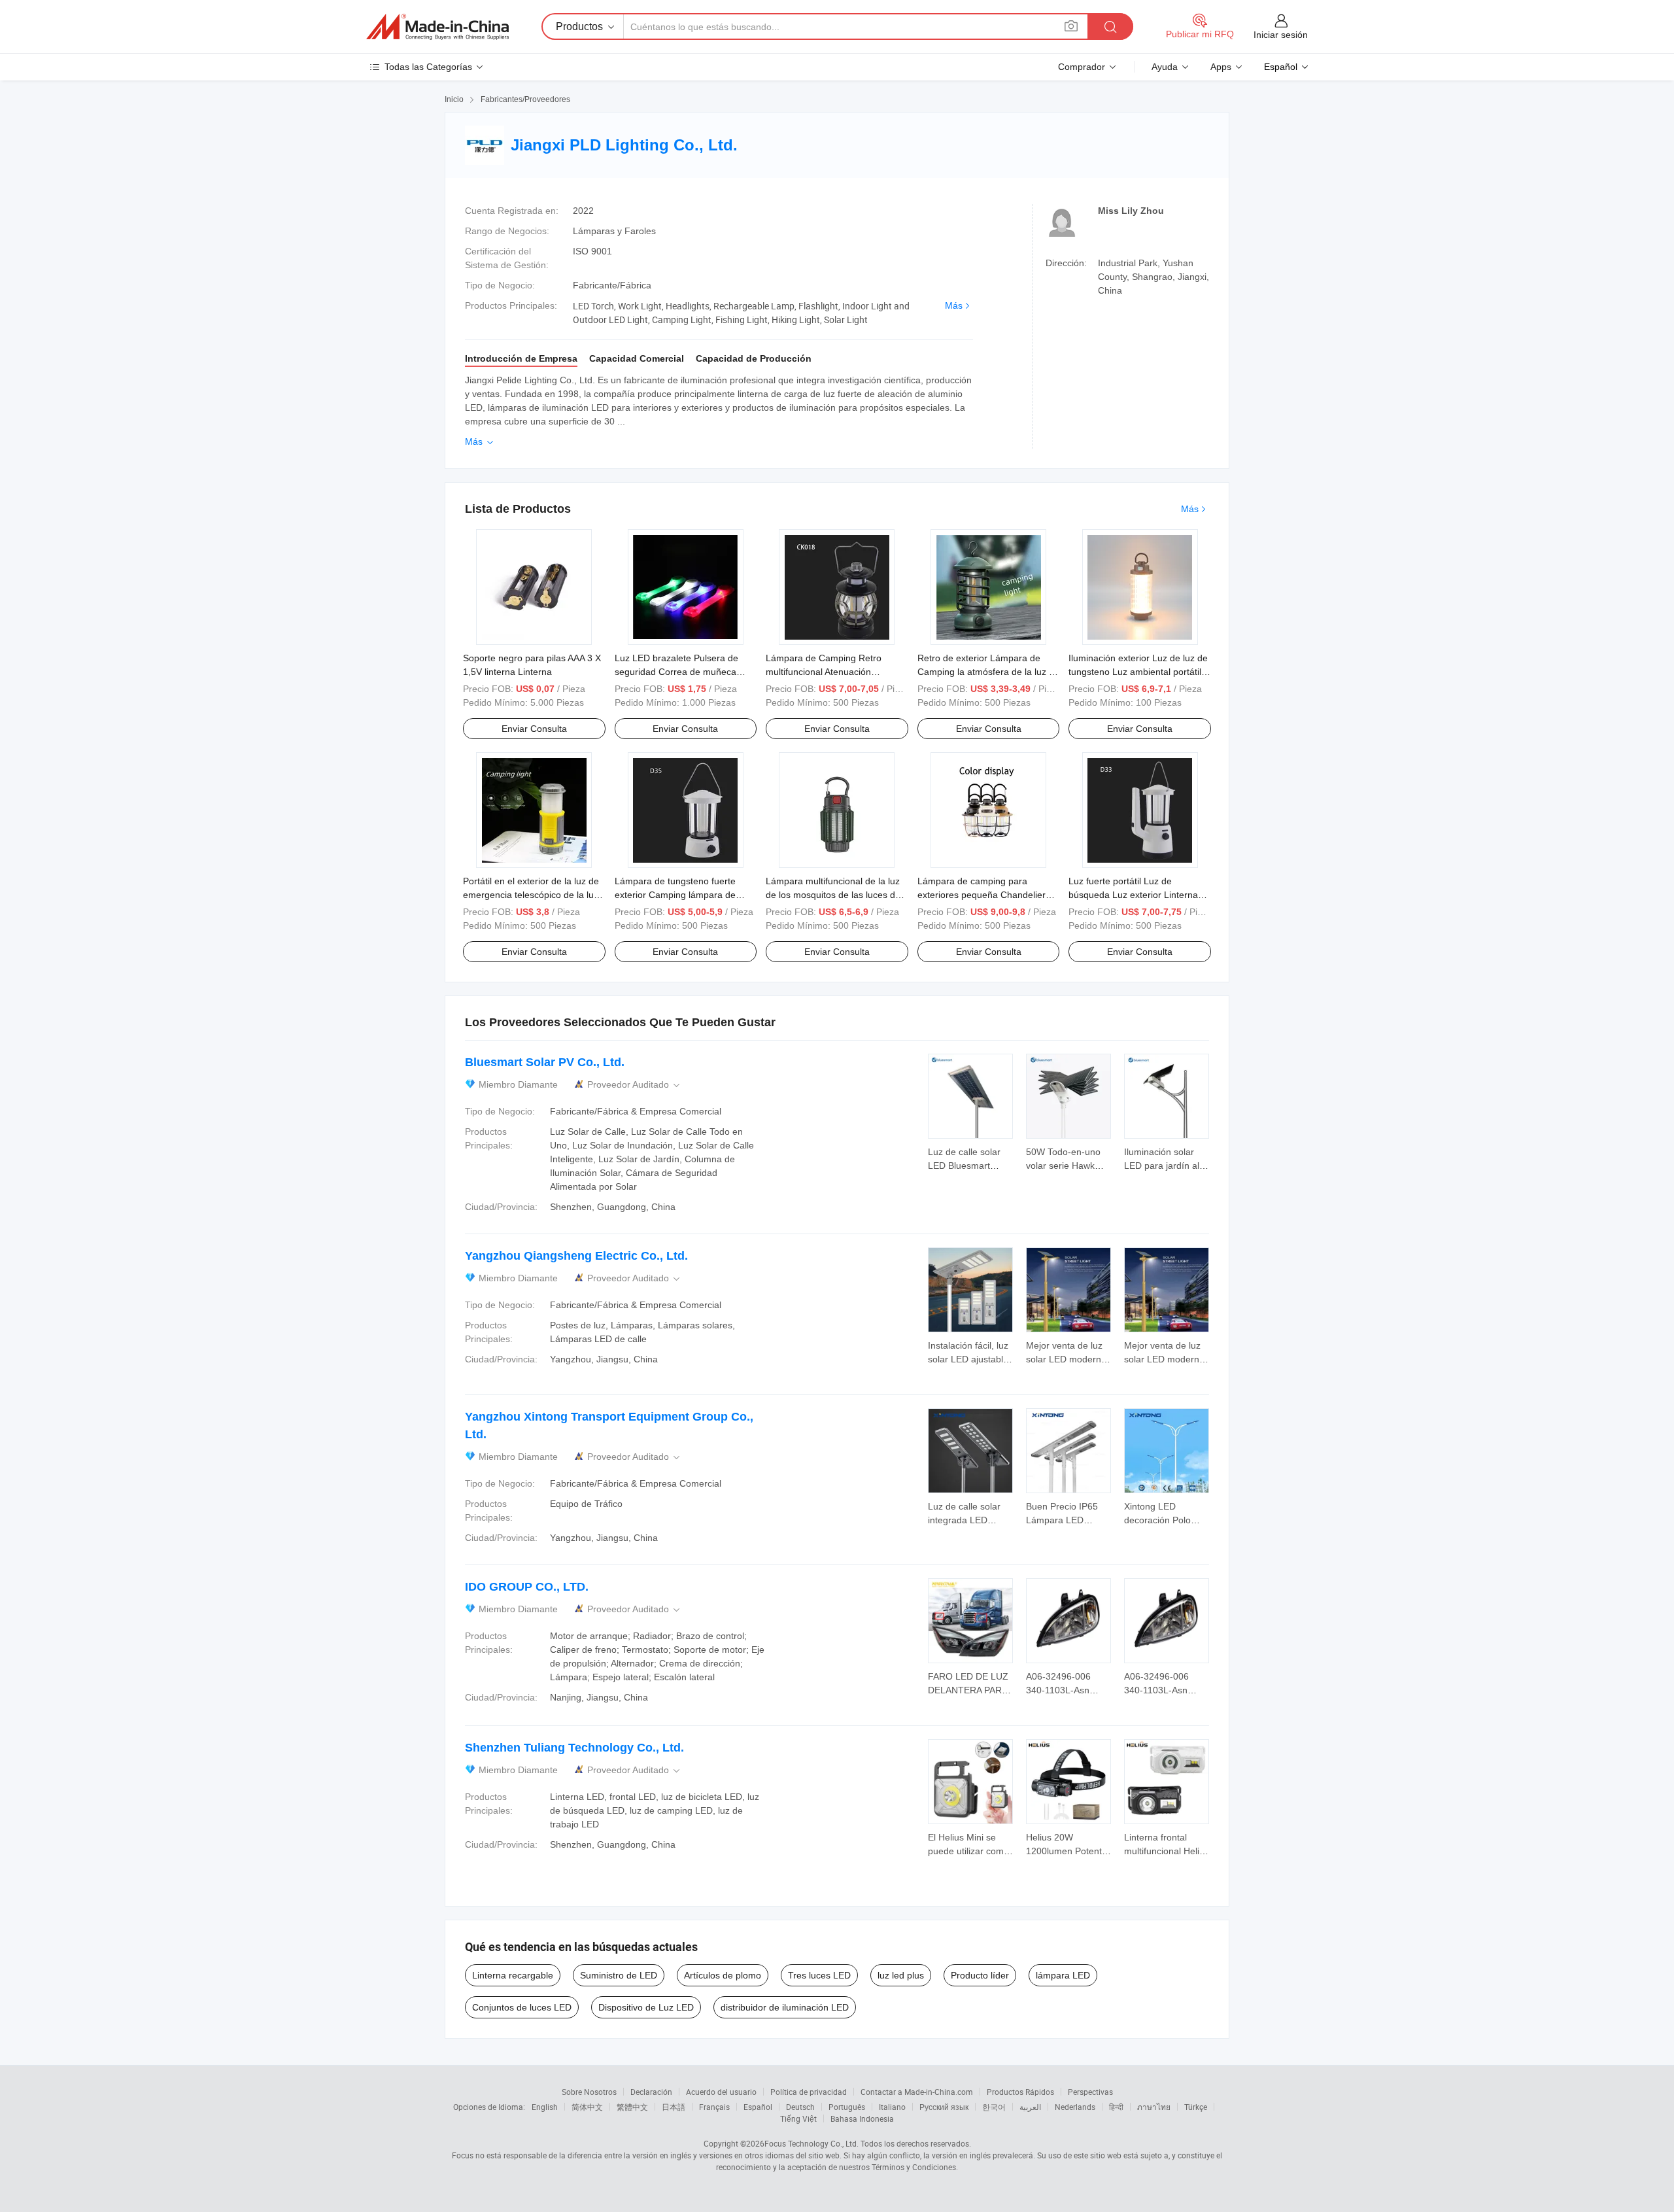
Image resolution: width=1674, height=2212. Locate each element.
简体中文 (587, 2107)
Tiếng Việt (798, 2118)
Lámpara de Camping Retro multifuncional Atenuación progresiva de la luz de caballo (829, 672)
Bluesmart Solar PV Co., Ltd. (545, 1062)
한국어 (994, 2107)
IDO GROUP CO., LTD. (527, 1587)
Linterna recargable (513, 1975)
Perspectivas (1090, 2092)
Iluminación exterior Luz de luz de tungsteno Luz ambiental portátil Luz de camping (1138, 672)
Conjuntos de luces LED (522, 2007)
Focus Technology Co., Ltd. (811, 2143)
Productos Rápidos (1020, 2092)
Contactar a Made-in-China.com (917, 2092)
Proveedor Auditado (635, 1085)
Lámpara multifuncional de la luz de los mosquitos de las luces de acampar (833, 895)
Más (954, 305)
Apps (1221, 67)
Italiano (892, 2107)
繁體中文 (632, 2107)
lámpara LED (1063, 1975)
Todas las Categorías (428, 67)
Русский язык (944, 2107)
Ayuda (1165, 67)
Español (758, 2107)
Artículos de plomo (723, 1975)
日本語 (674, 2107)
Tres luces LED (819, 1975)
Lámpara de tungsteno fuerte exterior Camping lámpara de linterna (675, 895)
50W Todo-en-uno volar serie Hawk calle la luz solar (1063, 1166)
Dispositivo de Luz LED (646, 2007)
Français (714, 2107)
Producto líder (980, 1975)
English (545, 2107)
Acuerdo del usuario (721, 2092)
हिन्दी (1116, 2107)
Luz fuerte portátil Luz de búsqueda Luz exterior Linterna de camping (1133, 895)
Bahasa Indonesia (862, 2118)
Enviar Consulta (534, 729)
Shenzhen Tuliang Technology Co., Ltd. (574, 1748)
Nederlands (1075, 2107)
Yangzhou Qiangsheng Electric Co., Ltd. (576, 1256)
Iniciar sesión (1281, 35)
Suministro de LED (619, 1975)
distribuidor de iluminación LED (785, 2007)
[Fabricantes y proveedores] (437, 27)
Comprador (1082, 67)
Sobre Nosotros (589, 2092)
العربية (1030, 2107)
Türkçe (1196, 2107)
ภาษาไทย (1154, 2107)
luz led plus (901, 1975)
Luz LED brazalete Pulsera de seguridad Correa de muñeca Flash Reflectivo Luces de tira (676, 672)
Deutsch (800, 2107)
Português (847, 2107)
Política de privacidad (809, 2092)
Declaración (651, 2092)
